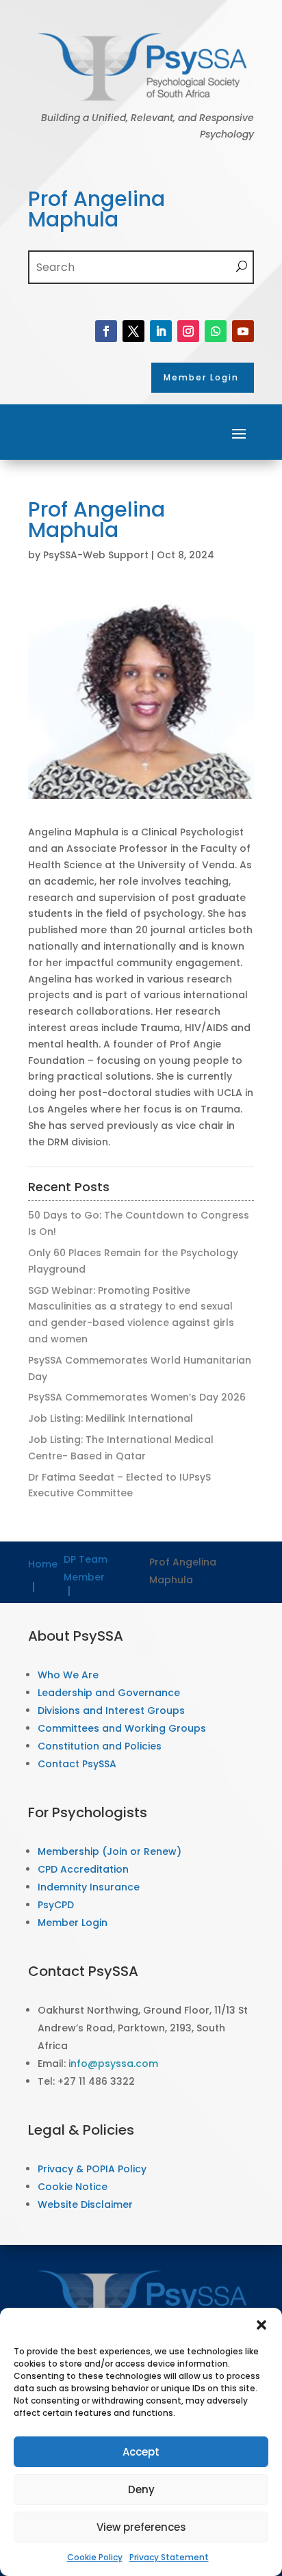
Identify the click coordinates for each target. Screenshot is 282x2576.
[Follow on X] (133, 331)
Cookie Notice (73, 2187)
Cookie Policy (95, 2557)
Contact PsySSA (77, 1764)
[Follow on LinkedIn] (161, 331)
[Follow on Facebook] (106, 331)
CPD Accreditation (83, 1869)
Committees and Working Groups (122, 1728)
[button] (261, 2325)
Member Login (73, 1923)
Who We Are (68, 1675)
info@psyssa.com (113, 2064)
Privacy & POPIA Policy (92, 2169)
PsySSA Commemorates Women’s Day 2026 (137, 1397)
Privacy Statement (169, 2557)
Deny (141, 2489)
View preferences (141, 2527)
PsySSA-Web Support (96, 555)
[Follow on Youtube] (243, 331)
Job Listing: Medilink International (111, 1418)
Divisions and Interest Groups (111, 1710)
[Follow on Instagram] (188, 331)
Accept (141, 2452)
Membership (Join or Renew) (110, 1851)
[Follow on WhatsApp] (216, 331)
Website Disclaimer (85, 2204)
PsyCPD (56, 1905)
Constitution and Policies (100, 1746)
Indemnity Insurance (89, 1887)
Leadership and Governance (109, 1693)
